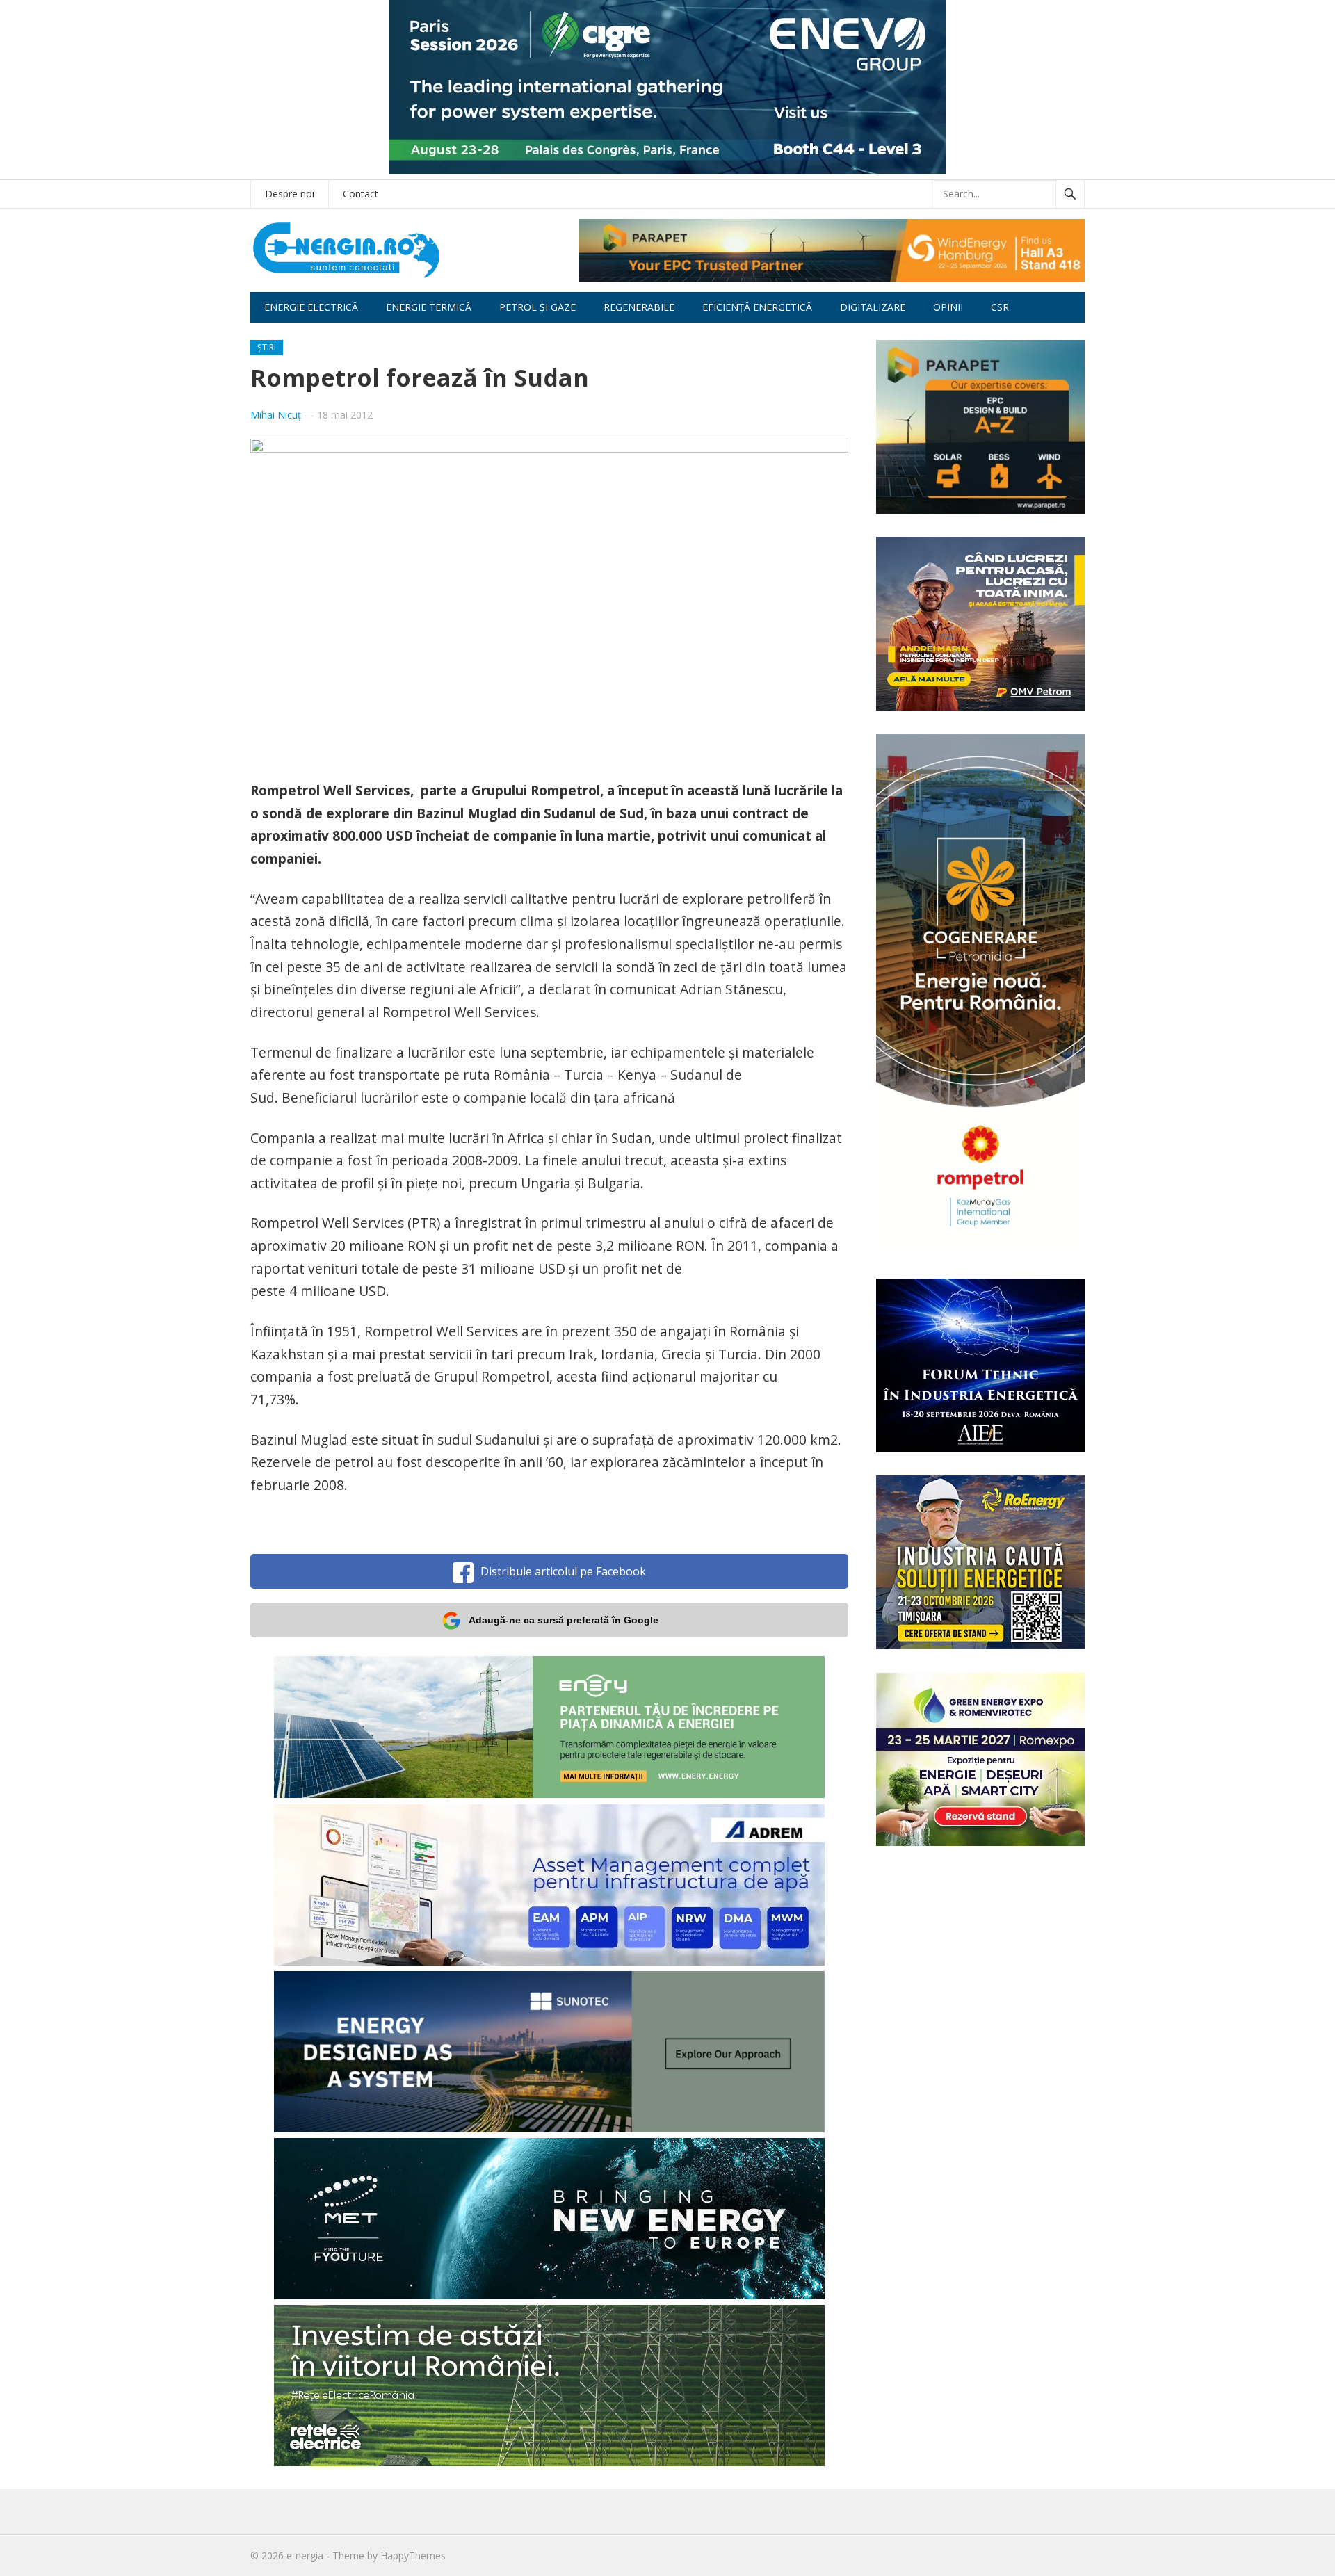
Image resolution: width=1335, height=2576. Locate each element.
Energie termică (429, 307)
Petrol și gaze (537, 307)
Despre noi (290, 194)
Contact (361, 194)
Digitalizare (873, 307)
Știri (267, 347)
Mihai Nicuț (276, 415)
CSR (1000, 307)
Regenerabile (639, 307)
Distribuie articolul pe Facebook (563, 1571)
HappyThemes (413, 2555)
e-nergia (305, 2555)
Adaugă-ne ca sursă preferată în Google (564, 1620)
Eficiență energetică (757, 307)
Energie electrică (311, 307)
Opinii (948, 307)
